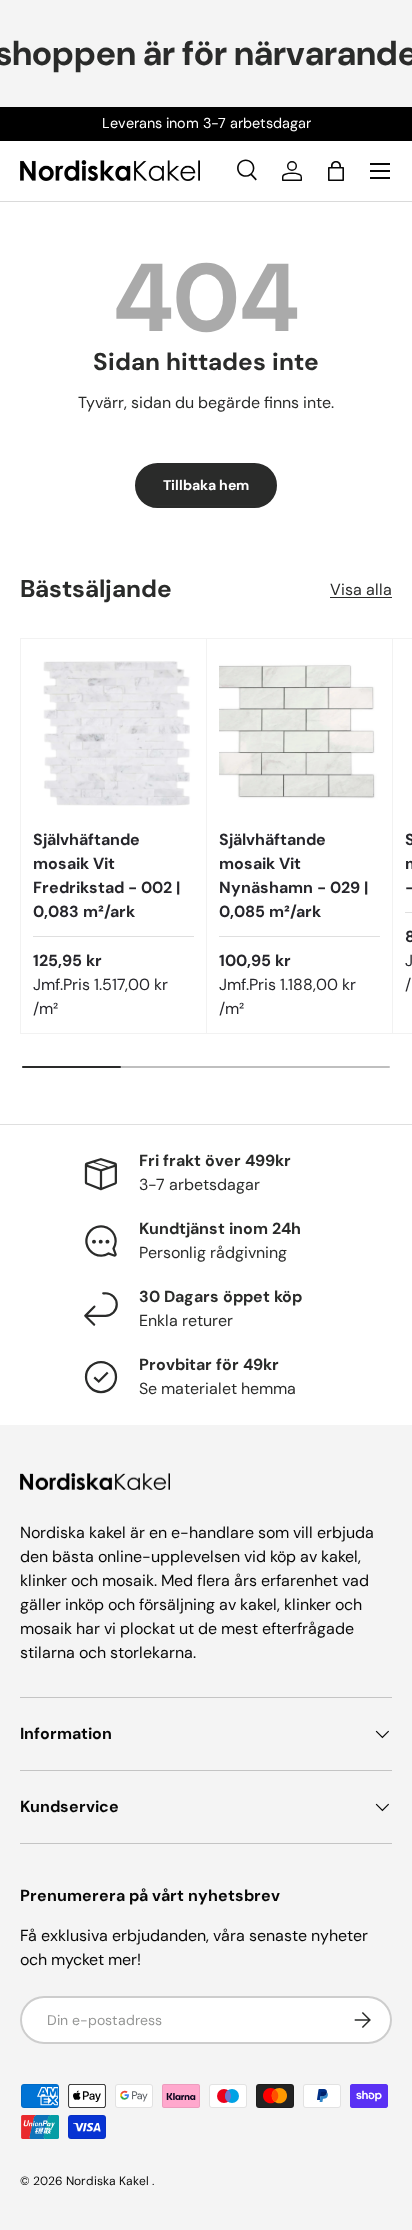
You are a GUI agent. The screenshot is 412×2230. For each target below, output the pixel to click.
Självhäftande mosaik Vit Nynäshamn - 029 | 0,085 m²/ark (293, 875)
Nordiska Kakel (107, 2181)
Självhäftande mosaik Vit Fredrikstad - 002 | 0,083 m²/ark (106, 875)
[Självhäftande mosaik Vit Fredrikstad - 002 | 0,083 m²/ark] (113, 731)
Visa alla (361, 589)
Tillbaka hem (206, 485)
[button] (336, 171)
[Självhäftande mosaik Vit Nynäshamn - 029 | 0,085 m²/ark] (299, 731)
